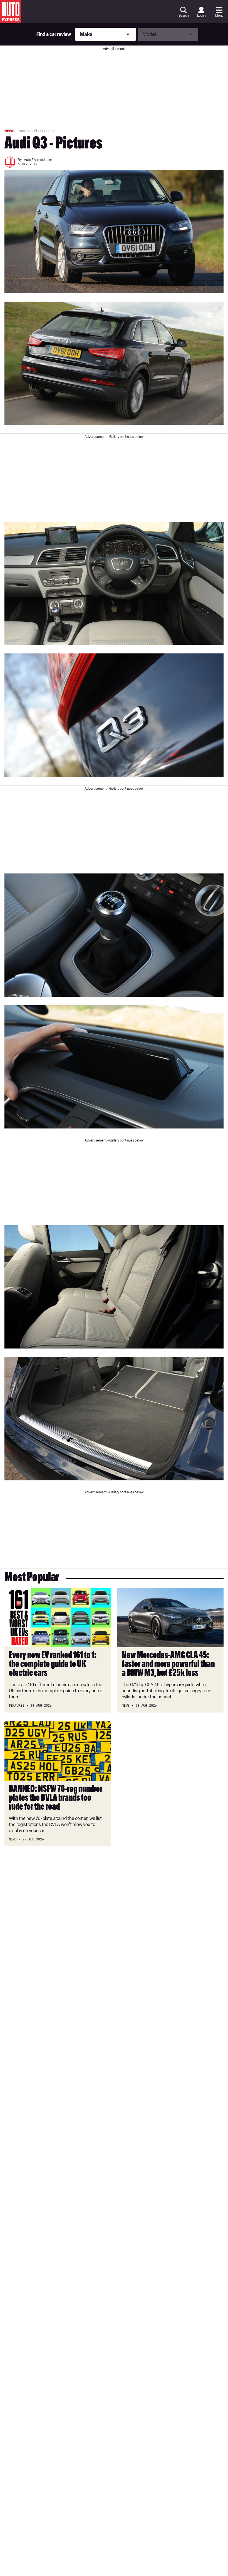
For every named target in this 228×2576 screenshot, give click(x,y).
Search (184, 16)
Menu (219, 16)
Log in (201, 16)
